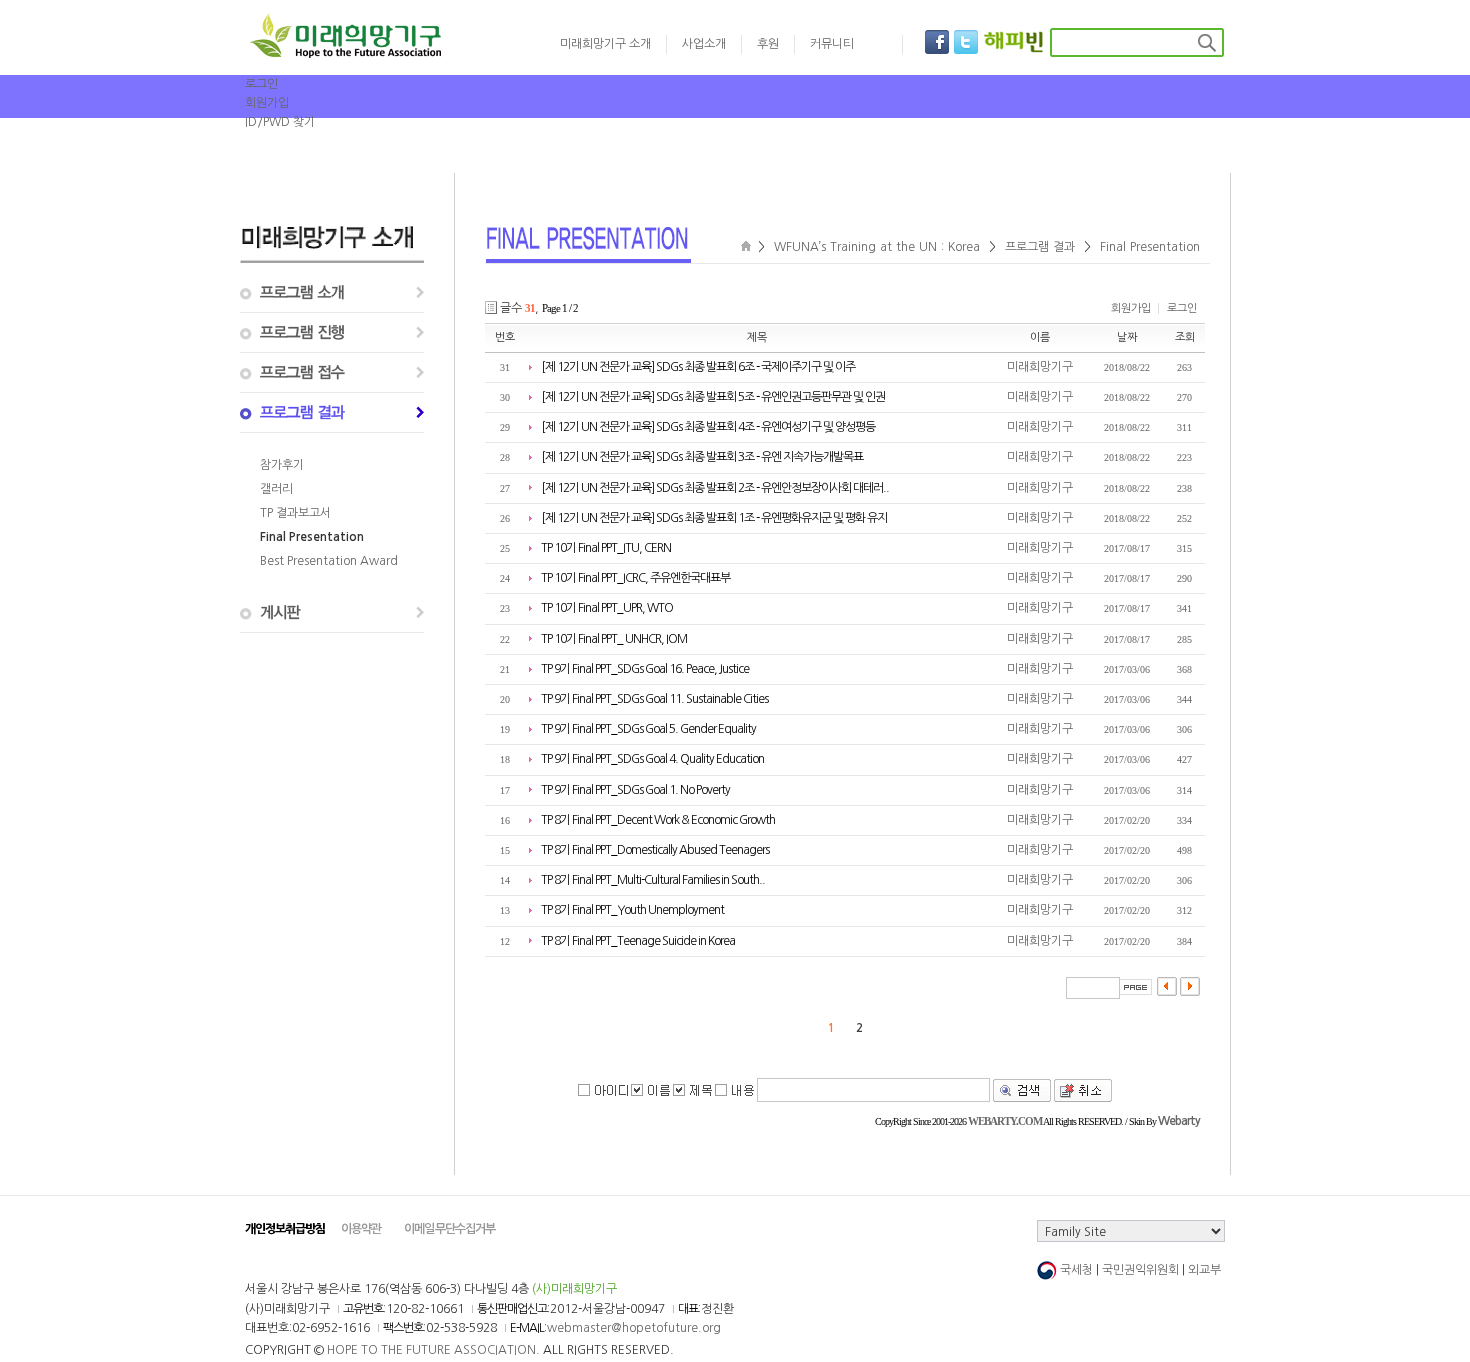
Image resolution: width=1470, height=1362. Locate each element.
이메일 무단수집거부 (449, 1229)
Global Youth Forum (1059, 154)
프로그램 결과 (1040, 247)
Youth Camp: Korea (916, 154)
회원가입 (267, 103)
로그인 (261, 84)
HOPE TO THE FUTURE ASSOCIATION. (433, 1350)
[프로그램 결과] (332, 413)
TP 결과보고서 (295, 513)
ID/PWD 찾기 (280, 122)
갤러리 (276, 489)
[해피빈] (1014, 42)
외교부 (1204, 1270)
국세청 (1076, 1270)
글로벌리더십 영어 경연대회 (664, 154)
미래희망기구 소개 (605, 44)
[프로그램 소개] (332, 293)
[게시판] (332, 613)
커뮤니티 (832, 44)
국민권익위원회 (1140, 1270)
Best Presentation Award (329, 561)
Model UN (1173, 154)
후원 (768, 44)
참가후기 (282, 465)
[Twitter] (966, 42)
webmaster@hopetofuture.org (634, 1328)
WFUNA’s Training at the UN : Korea (877, 247)
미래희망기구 (1040, 367)
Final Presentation (312, 537)
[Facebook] (937, 42)
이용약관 (361, 1229)
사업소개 (704, 44)
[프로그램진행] (332, 333)
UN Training (800, 154)
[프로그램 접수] (332, 373)
